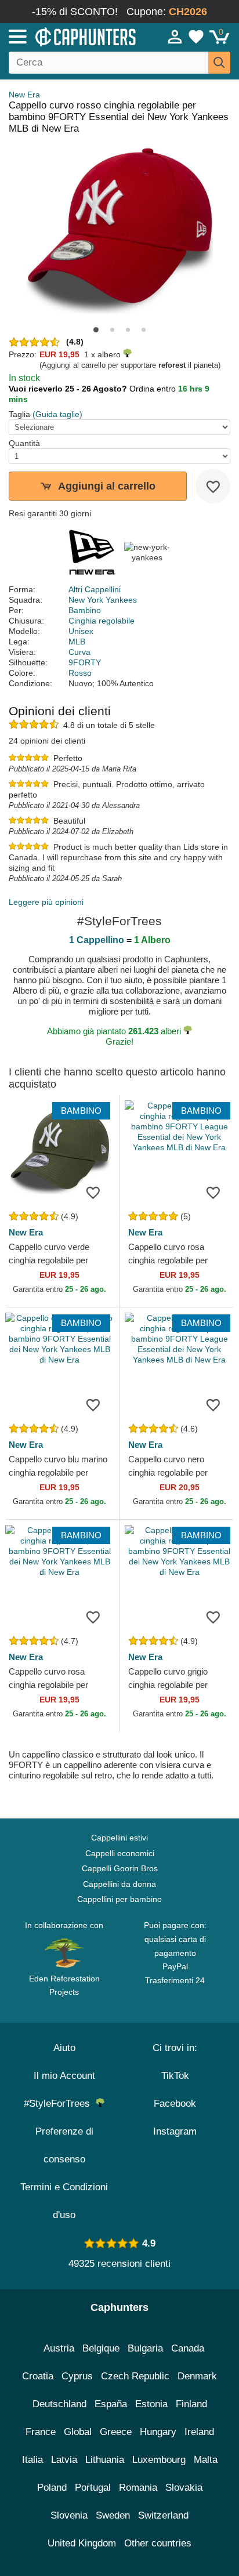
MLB (77, 642)
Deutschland (59, 2404)
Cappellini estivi (119, 1838)
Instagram (175, 2131)
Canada (188, 2348)
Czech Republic (135, 2376)
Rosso (80, 673)
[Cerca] (219, 63)
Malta (206, 2460)
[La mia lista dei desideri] (196, 37)
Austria (59, 2348)
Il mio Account (64, 2076)
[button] (96, 330)
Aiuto (64, 2048)
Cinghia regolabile (102, 621)
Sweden (113, 2515)
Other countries (158, 2543)
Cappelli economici (120, 1853)
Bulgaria (145, 2348)
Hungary (158, 2432)
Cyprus (77, 2376)
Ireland (199, 2432)
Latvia (64, 2460)
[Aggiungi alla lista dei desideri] (213, 486)
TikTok (175, 2076)
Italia (32, 2460)
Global (78, 2432)
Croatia (38, 2376)
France (41, 2432)
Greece (116, 2432)
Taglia (19, 414)
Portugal (93, 2488)
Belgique (101, 2348)
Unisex (81, 631)
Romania (138, 2488)
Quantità (24, 443)
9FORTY (85, 662)
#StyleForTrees (60, 2104)
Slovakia (184, 2488)
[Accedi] (175, 37)
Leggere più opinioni (46, 902)
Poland (52, 2488)
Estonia (151, 2404)
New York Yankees (103, 600)
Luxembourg (159, 2460)
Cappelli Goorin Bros (120, 1868)
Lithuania (105, 2460)
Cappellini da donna (119, 1884)
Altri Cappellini (95, 589)
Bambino (85, 610)
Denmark (197, 2376)
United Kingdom (82, 2543)
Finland (191, 2404)
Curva (79, 652)
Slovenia (69, 2515)
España (111, 2404)
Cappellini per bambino (119, 1899)
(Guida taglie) (57, 414)
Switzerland (163, 2515)
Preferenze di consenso (64, 2145)
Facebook (175, 2104)
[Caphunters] (70, 36)
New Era (24, 95)
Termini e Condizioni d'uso (64, 2201)
